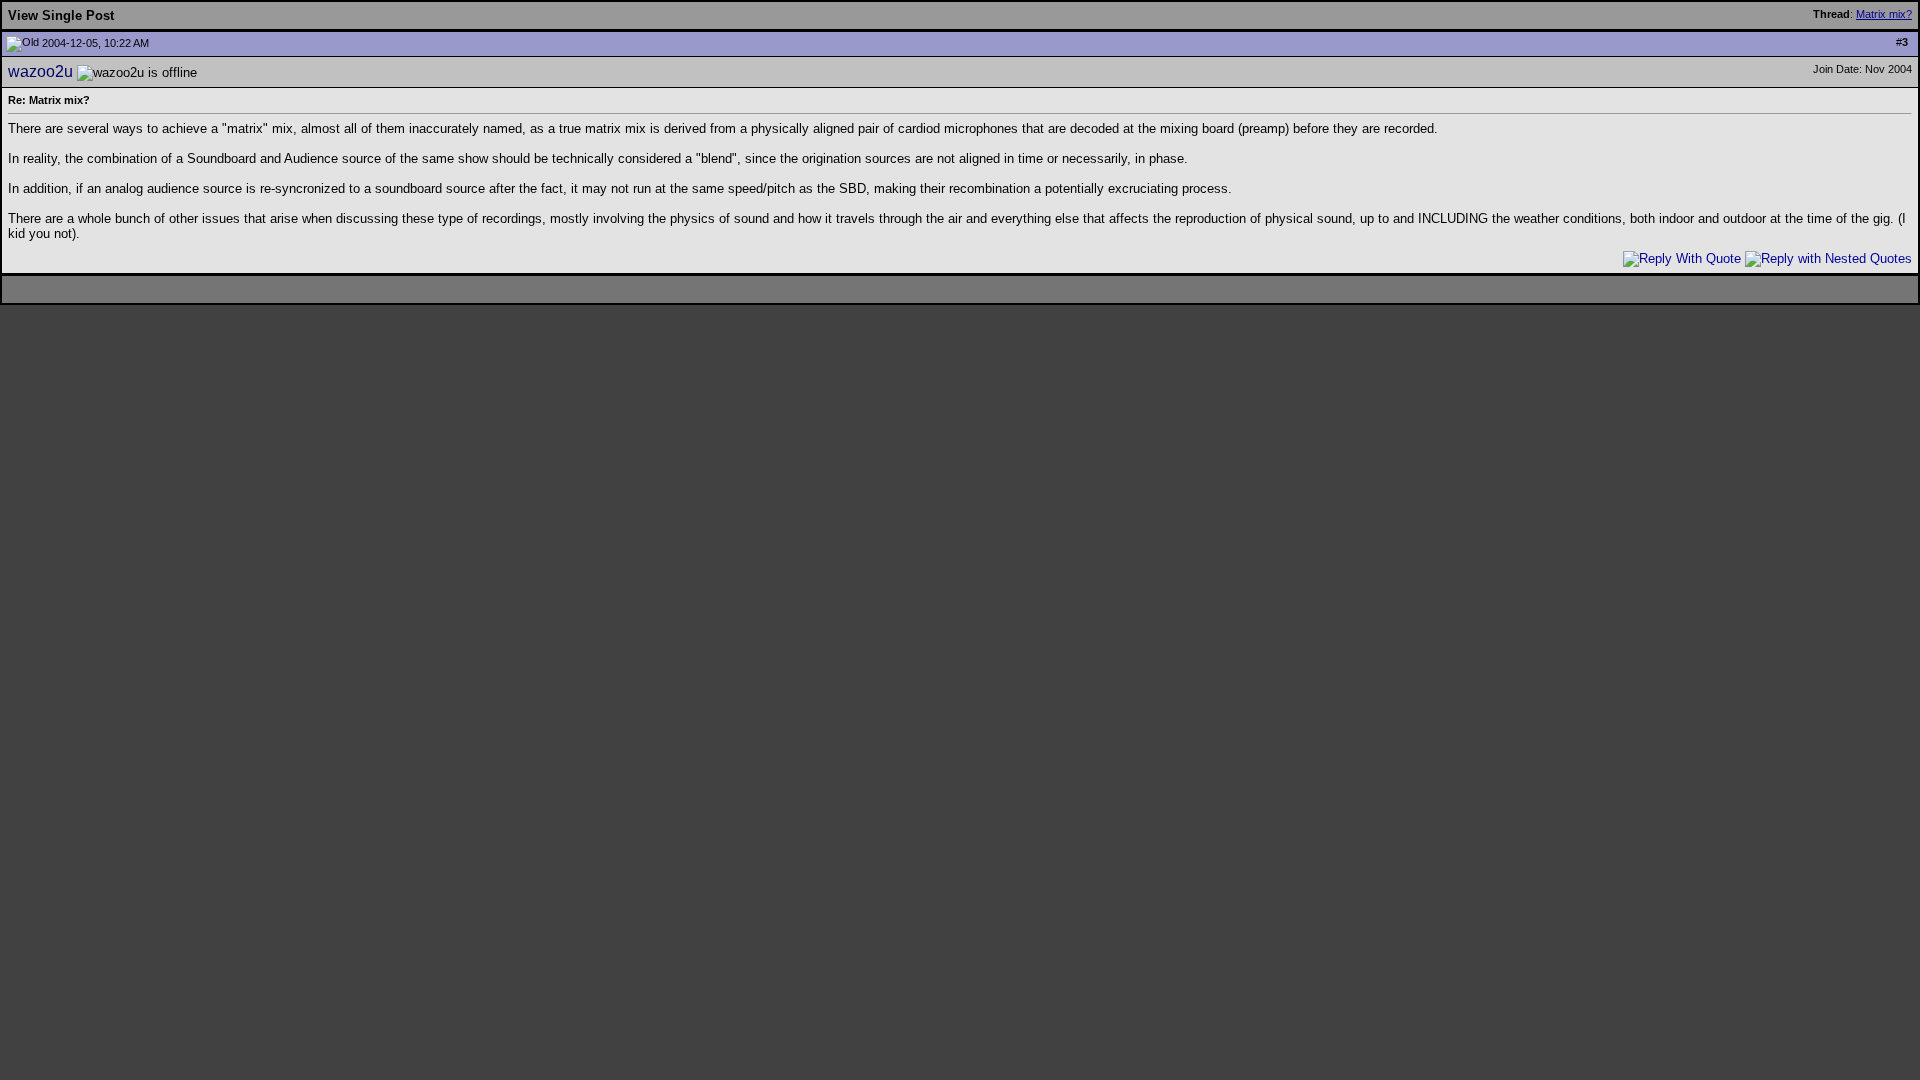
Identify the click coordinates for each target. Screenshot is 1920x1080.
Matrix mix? (1884, 14)
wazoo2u (40, 71)
